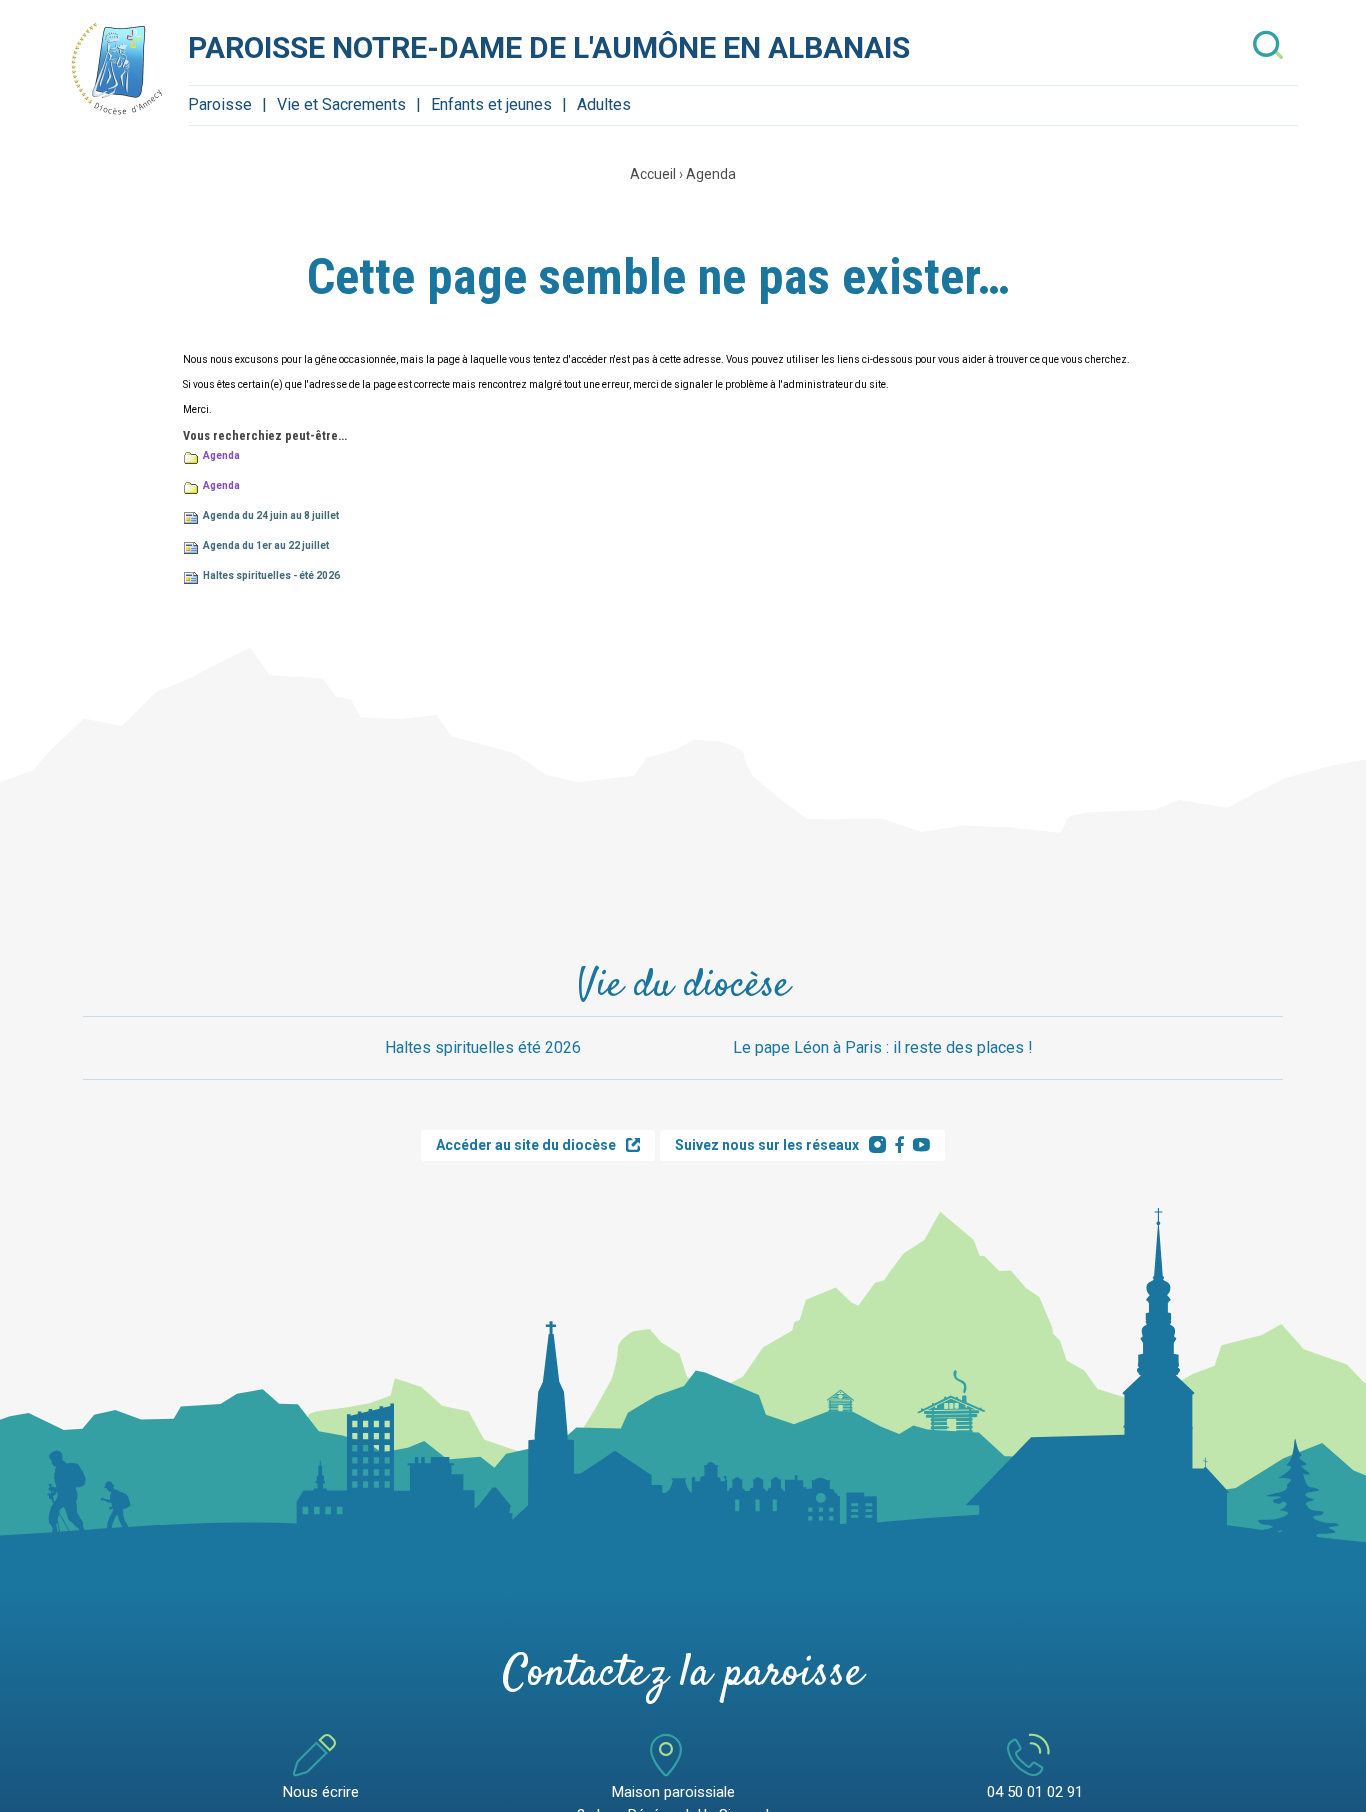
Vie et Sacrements (341, 104)
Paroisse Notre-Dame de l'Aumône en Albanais (549, 47)
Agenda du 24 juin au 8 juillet (271, 515)
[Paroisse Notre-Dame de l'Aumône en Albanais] (118, 68)
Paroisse (220, 104)
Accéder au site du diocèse (526, 1145)
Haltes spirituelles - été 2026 (271, 575)
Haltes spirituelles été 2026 (483, 1047)
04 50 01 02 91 (1035, 1792)
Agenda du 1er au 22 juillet (266, 545)
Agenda (711, 174)
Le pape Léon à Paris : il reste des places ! (883, 1047)
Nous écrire (321, 1792)
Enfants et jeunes (491, 104)
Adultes (604, 104)
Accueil (653, 174)
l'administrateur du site (832, 384)
